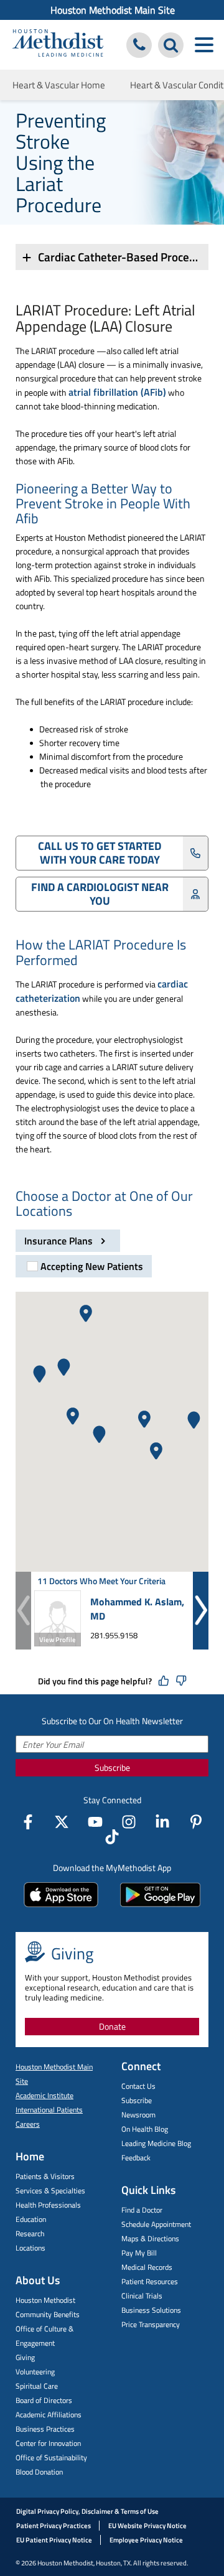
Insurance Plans (60, 1241)
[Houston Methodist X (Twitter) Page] (62, 1822)
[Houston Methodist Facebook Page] (28, 1822)
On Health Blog (145, 2129)
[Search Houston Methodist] (171, 45)
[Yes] (164, 1681)
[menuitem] (112, 10)
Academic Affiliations (49, 2415)
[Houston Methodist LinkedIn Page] (162, 1822)
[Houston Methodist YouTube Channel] (95, 1822)
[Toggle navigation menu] (204, 45)
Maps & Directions (150, 2238)
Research (30, 2233)
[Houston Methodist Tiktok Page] (112, 1837)
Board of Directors (44, 2400)
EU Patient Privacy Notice (54, 2540)
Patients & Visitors (45, 2176)
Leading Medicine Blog (156, 2143)
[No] (181, 1681)
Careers (28, 2124)
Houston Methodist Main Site (113, 10)
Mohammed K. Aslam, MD (137, 1609)
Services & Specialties (50, 2191)
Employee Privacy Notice (146, 2540)
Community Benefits (48, 2314)
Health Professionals (48, 2205)
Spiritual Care (37, 2386)
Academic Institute (44, 2095)
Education (31, 2219)
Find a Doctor (142, 2210)
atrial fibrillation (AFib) (117, 392)
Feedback (136, 2158)
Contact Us (138, 2086)
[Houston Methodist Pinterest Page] (196, 1822)
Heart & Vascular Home (59, 85)
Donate (112, 2026)
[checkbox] (84, 1266)
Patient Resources (150, 2281)
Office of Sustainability (51, 2457)
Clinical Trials (142, 2296)
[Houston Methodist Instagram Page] (129, 1822)
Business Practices (45, 2429)
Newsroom (138, 2115)
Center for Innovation (48, 2443)
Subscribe (112, 1767)
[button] (144, 1419)
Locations (30, 2248)
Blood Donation (39, 2472)
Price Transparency (151, 2324)
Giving (25, 2357)
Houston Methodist (45, 2300)
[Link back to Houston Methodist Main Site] (58, 44)
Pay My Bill (139, 2253)
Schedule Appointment (156, 2224)
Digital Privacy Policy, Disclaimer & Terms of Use (87, 2511)
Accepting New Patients (92, 1266)
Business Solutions (151, 2310)
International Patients (49, 2110)
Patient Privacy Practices (54, 2526)
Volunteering (35, 2372)
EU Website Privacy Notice (147, 2526)
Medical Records (147, 2267)
